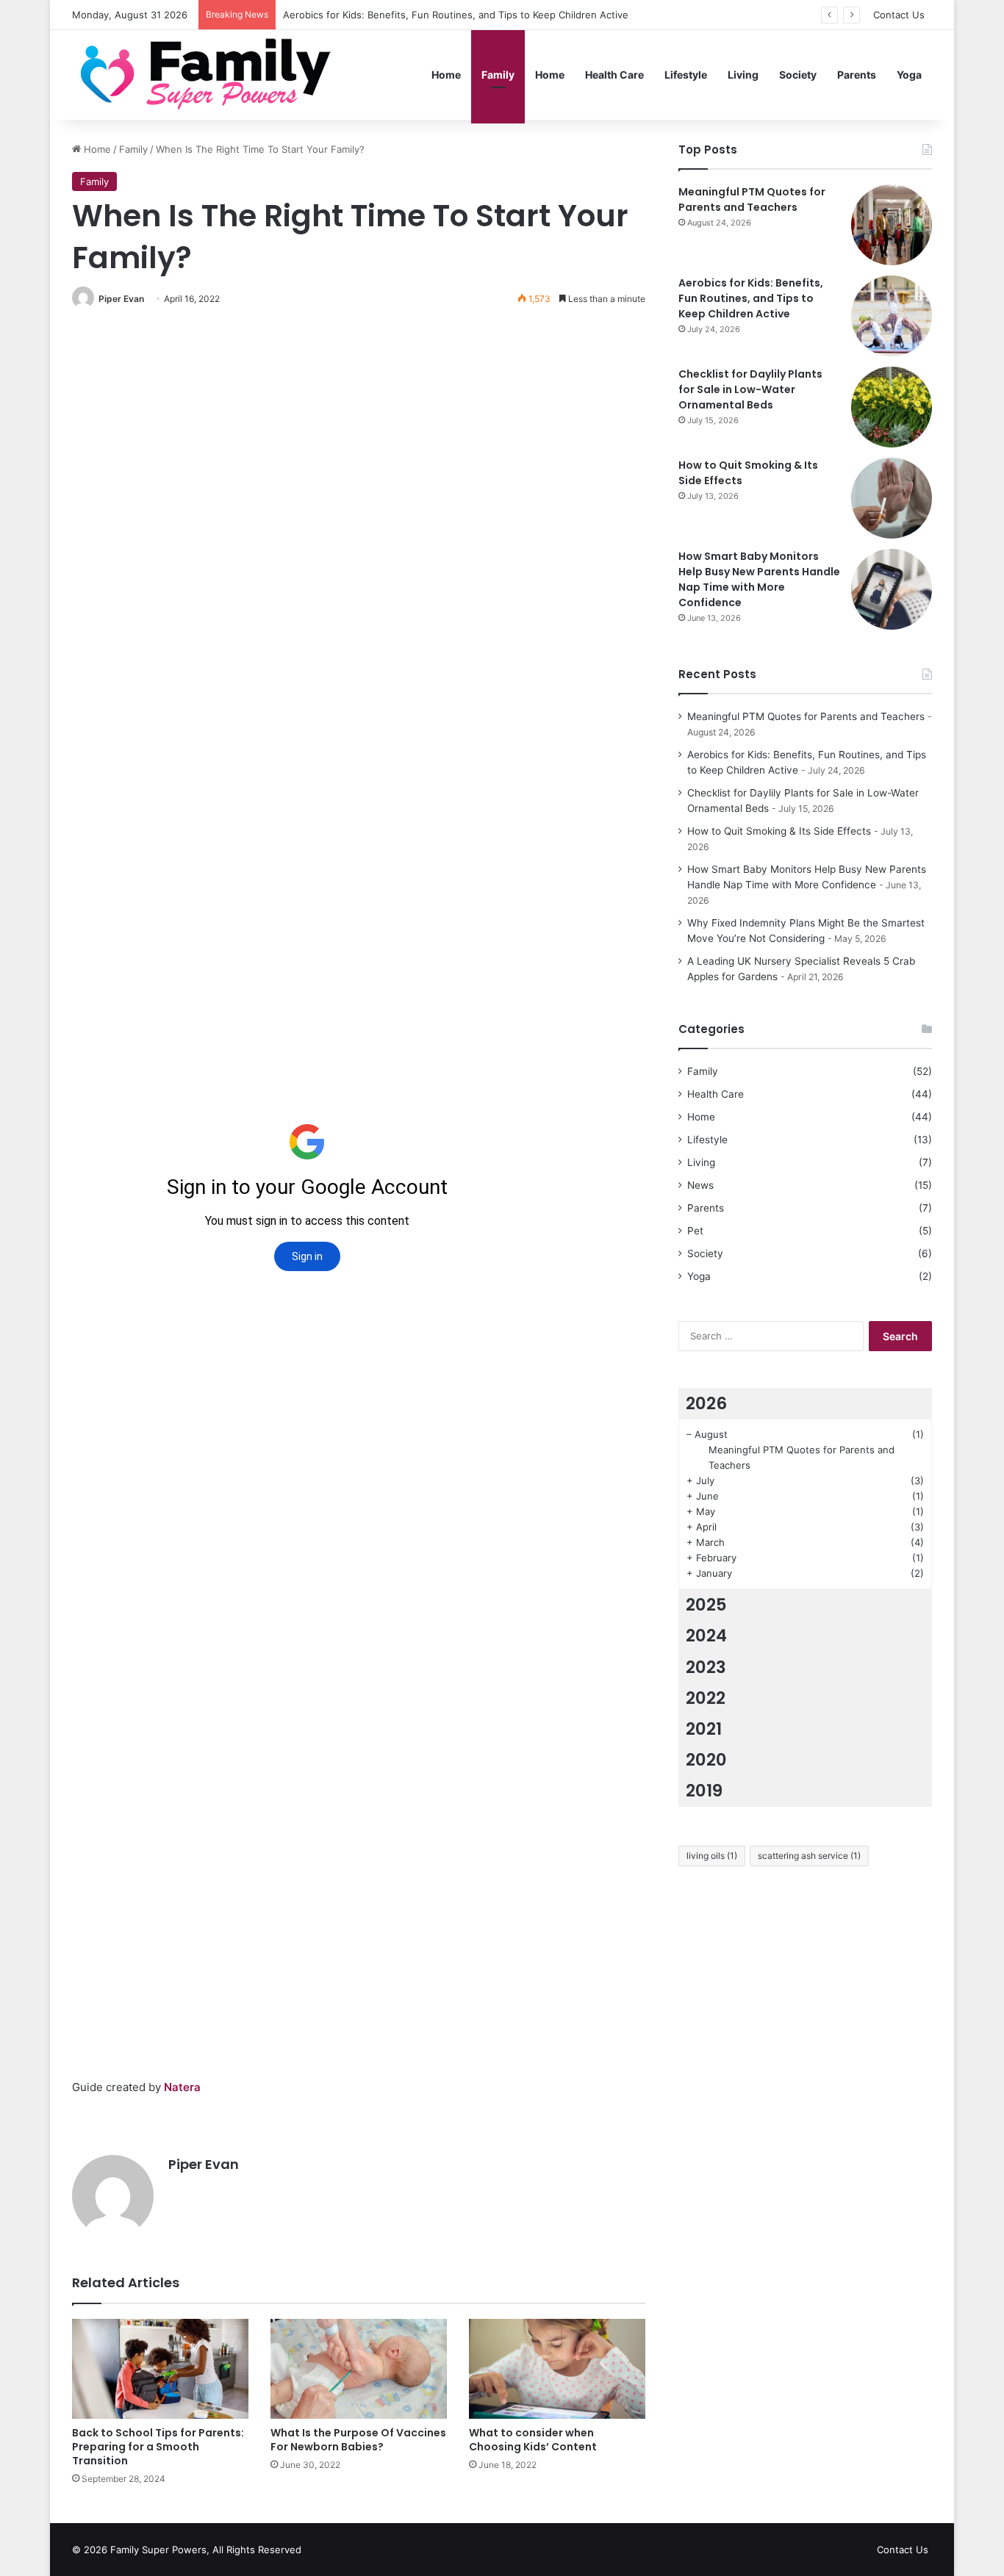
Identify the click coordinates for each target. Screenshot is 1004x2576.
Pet (695, 1231)
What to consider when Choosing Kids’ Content (533, 2440)
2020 (706, 1760)
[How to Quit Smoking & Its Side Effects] (892, 498)
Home (446, 75)
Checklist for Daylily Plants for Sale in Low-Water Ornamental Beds (750, 389)
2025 (706, 1605)
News (700, 1185)
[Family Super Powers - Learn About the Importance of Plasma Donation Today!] (211, 75)
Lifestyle (686, 75)
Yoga (909, 75)
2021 (704, 1729)
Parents (857, 75)
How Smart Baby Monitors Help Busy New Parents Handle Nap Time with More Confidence (759, 579)
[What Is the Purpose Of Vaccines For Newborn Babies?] (359, 2368)
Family (498, 75)
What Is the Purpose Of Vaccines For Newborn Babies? (358, 2440)
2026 (706, 1403)
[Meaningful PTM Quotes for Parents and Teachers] (892, 225)
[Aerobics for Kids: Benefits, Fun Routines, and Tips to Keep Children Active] (892, 316)
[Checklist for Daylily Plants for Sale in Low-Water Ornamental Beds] (892, 407)
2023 (706, 1667)
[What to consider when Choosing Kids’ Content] (557, 2368)
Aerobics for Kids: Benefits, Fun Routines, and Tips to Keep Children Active (751, 298)
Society (798, 75)
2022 (706, 1698)
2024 (706, 1636)
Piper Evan (121, 299)
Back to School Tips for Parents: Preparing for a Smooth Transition (158, 2447)
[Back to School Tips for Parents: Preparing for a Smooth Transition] (160, 2368)
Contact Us (899, 15)
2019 (704, 1791)
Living (743, 75)
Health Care (614, 75)
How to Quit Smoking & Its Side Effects (779, 831)
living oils (712, 1856)
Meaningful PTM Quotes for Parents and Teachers (752, 199)
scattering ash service (809, 1856)
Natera (182, 2087)
